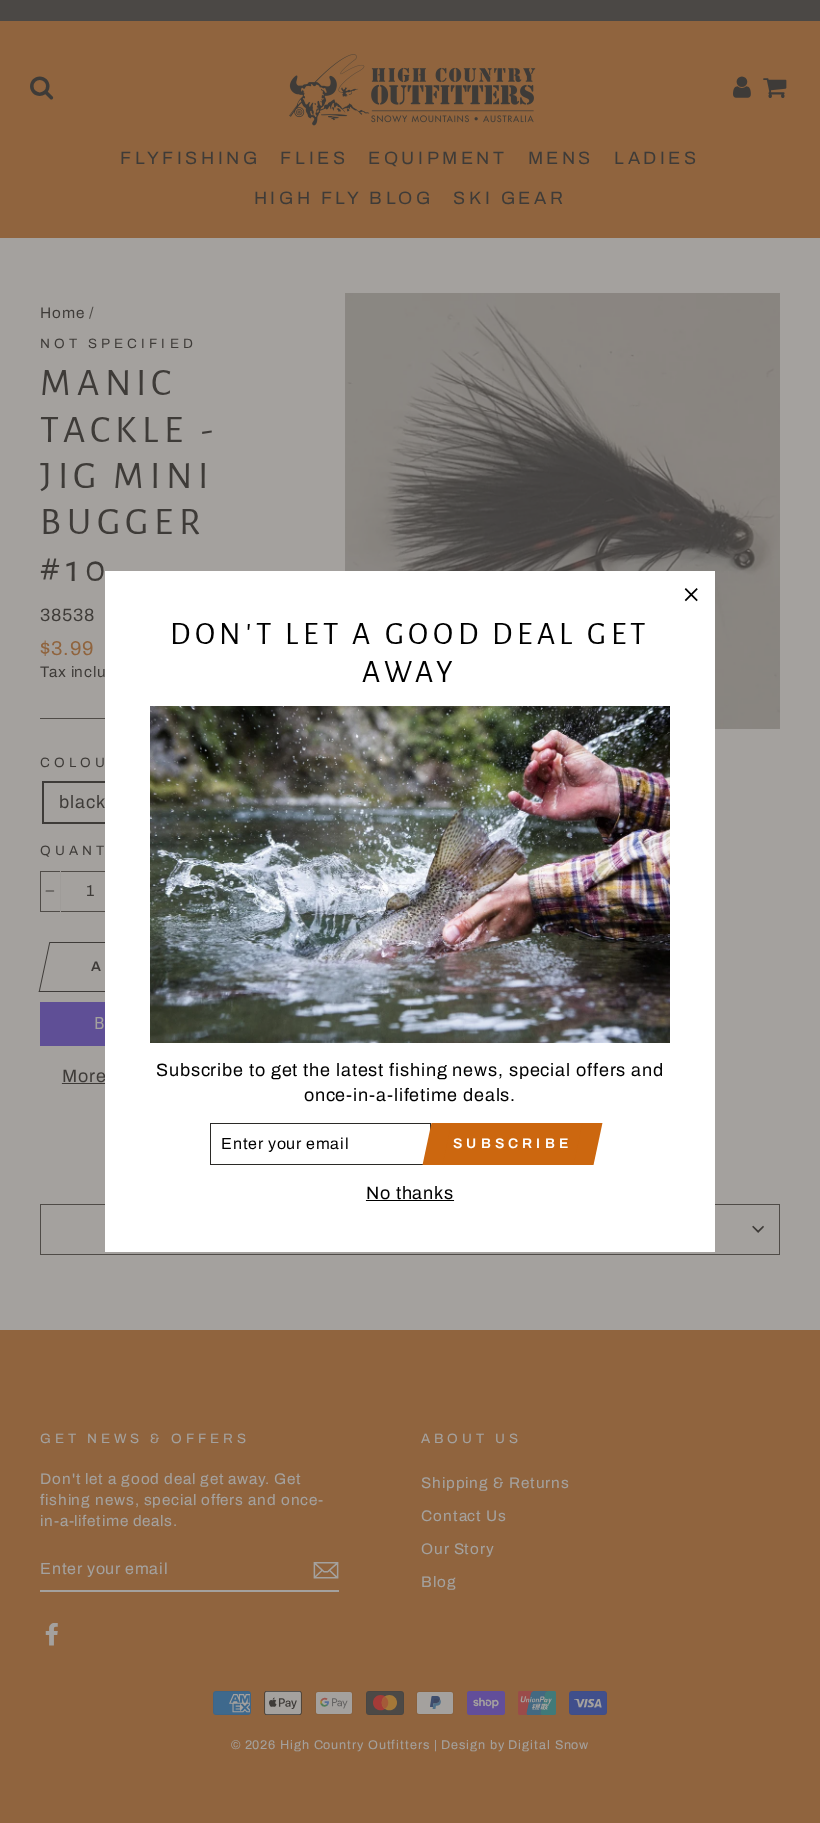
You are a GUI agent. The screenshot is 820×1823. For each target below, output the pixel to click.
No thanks (410, 1193)
